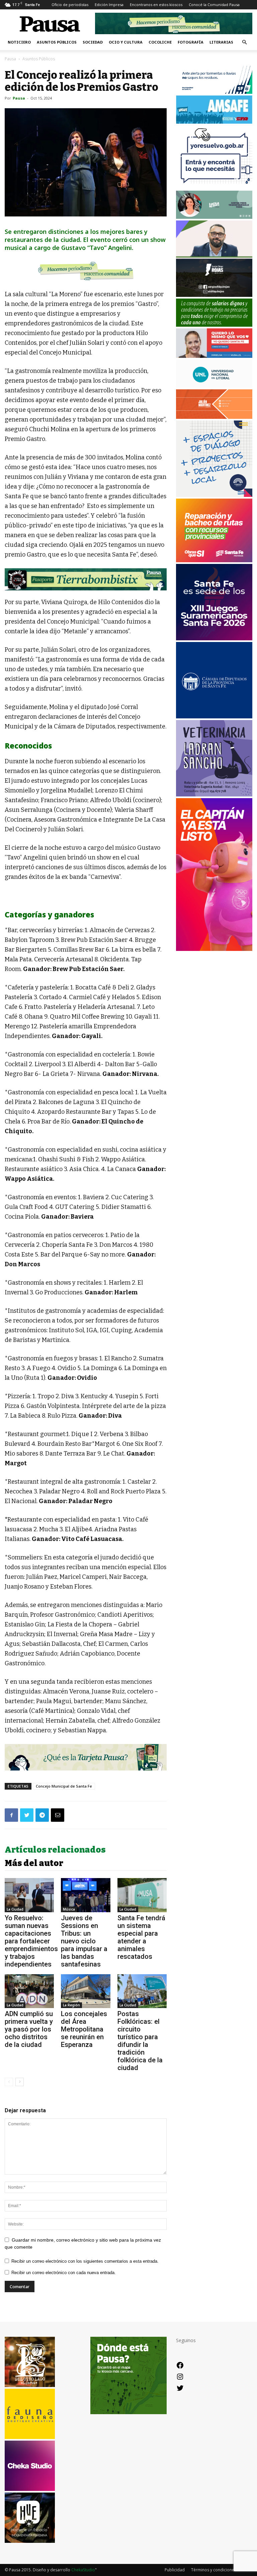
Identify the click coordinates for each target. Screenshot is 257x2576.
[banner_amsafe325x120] (214, 122)
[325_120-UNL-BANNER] (214, 386)
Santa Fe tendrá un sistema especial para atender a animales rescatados (141, 1937)
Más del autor (34, 1863)
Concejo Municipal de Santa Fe (64, 1786)
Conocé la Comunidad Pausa (214, 5)
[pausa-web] (214, 417)
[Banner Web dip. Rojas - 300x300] (214, 295)
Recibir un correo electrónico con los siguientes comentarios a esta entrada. (85, 2261)
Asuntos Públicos (57, 42)
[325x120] (214, 92)
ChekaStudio (83, 2570)
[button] (244, 42)
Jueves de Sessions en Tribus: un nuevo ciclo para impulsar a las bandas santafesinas (84, 1941)
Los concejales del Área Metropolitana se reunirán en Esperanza (84, 2029)
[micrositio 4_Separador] (86, 271)
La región (71, 2005)
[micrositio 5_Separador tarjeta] (86, 1757)
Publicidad (175, 2570)
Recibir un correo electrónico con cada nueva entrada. (64, 2273)
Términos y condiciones (214, 2570)
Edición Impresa (109, 5)
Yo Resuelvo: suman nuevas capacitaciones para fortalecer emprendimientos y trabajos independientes (31, 1941)
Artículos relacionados (55, 1850)
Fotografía (191, 42)
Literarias (221, 42)
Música (69, 1909)
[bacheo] (214, 560)
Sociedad (93, 42)
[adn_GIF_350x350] (214, 495)
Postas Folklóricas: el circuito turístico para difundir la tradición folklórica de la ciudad (140, 2041)
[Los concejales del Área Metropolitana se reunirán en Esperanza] (85, 1991)
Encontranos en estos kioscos (156, 5)
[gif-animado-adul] (214, 325)
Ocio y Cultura (126, 42)
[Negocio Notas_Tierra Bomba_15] (86, 579)
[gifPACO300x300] (214, 638)
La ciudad (15, 1909)
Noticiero (19, 42)
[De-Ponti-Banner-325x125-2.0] (214, 217)
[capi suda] (214, 949)
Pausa (10, 59)
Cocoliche (160, 42)
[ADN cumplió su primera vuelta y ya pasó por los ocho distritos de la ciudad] (29, 1991)
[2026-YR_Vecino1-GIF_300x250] (214, 187)
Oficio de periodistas (70, 5)
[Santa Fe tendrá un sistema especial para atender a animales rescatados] (142, 1895)
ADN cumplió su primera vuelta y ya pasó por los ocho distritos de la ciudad (29, 2029)
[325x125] (214, 356)
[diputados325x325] (214, 717)
